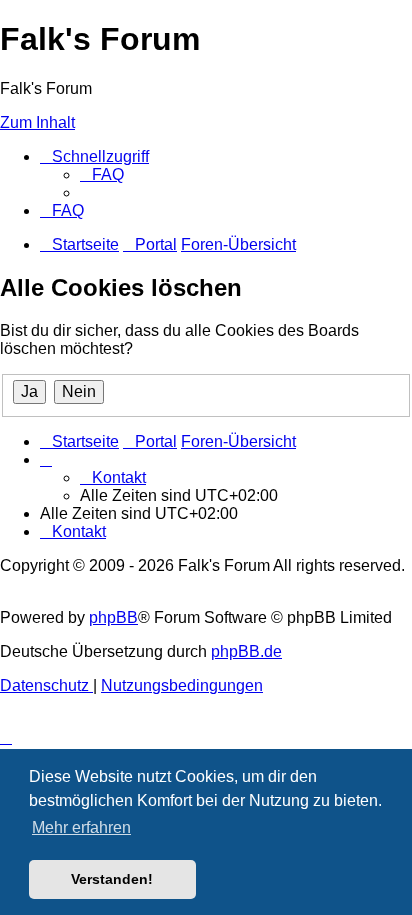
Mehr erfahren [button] (81, 827)
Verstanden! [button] (112, 879)
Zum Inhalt (37, 122)
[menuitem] (102, 174)
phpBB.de (246, 651)
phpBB (113, 617)
